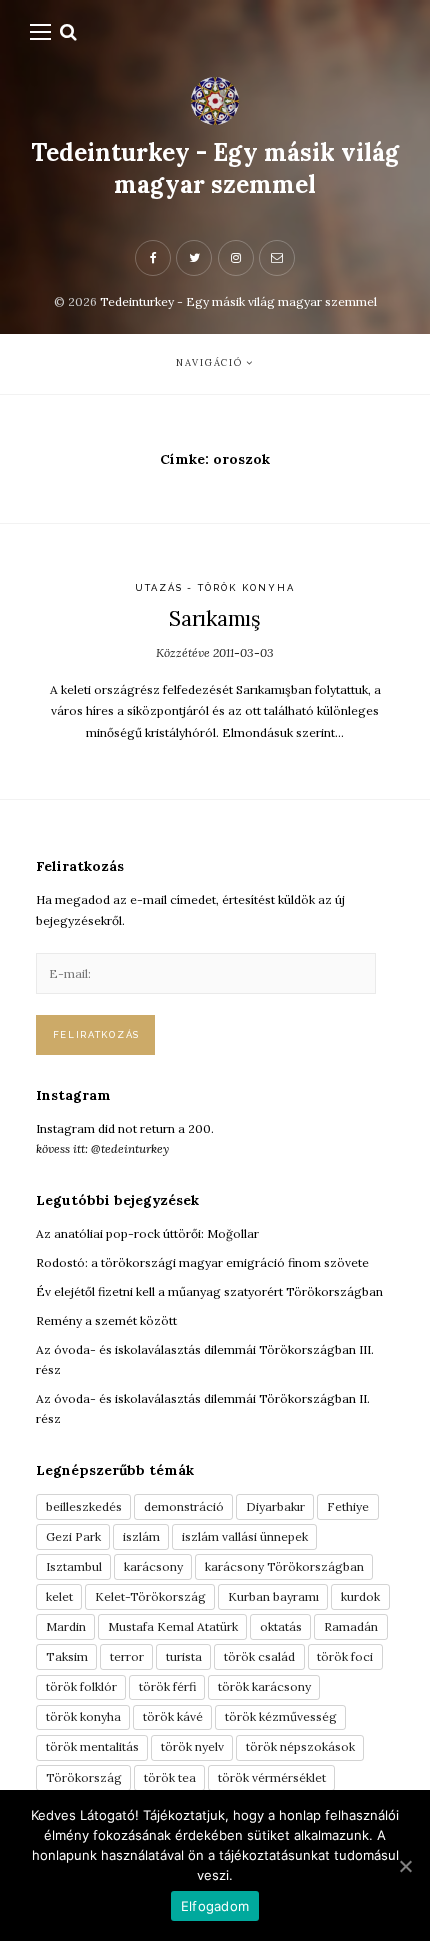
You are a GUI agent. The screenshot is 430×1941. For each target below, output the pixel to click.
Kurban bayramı (273, 1596)
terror (127, 1656)
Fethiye (348, 1506)
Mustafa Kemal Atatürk (173, 1626)
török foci (345, 1656)
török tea (170, 1777)
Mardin (66, 1626)
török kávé (173, 1716)
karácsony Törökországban (284, 1566)
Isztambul (74, 1566)
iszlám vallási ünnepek (245, 1536)
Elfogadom (215, 1906)
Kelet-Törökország (150, 1596)
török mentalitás (92, 1746)
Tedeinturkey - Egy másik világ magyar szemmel (215, 168)
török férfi (167, 1686)
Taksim (67, 1656)
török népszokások (300, 1746)
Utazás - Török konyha (215, 587)
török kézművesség (281, 1716)
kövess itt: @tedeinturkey (102, 1148)
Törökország (84, 1777)
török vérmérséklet (272, 1777)
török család (259, 1656)
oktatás (281, 1626)
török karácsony (264, 1686)
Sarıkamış (214, 618)
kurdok (360, 1596)
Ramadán (351, 1626)
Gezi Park (73, 1536)
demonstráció (184, 1506)
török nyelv (192, 1746)
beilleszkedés (84, 1506)
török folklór (81, 1686)
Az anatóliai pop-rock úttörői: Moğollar (147, 1233)
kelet (59, 1596)
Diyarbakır (275, 1506)
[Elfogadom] (405, 1866)
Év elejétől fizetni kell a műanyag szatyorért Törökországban (209, 1291)
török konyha (83, 1716)
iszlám (141, 1536)
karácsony (153, 1566)
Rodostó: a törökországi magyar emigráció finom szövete (202, 1262)
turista (184, 1656)
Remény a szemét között (106, 1320)
